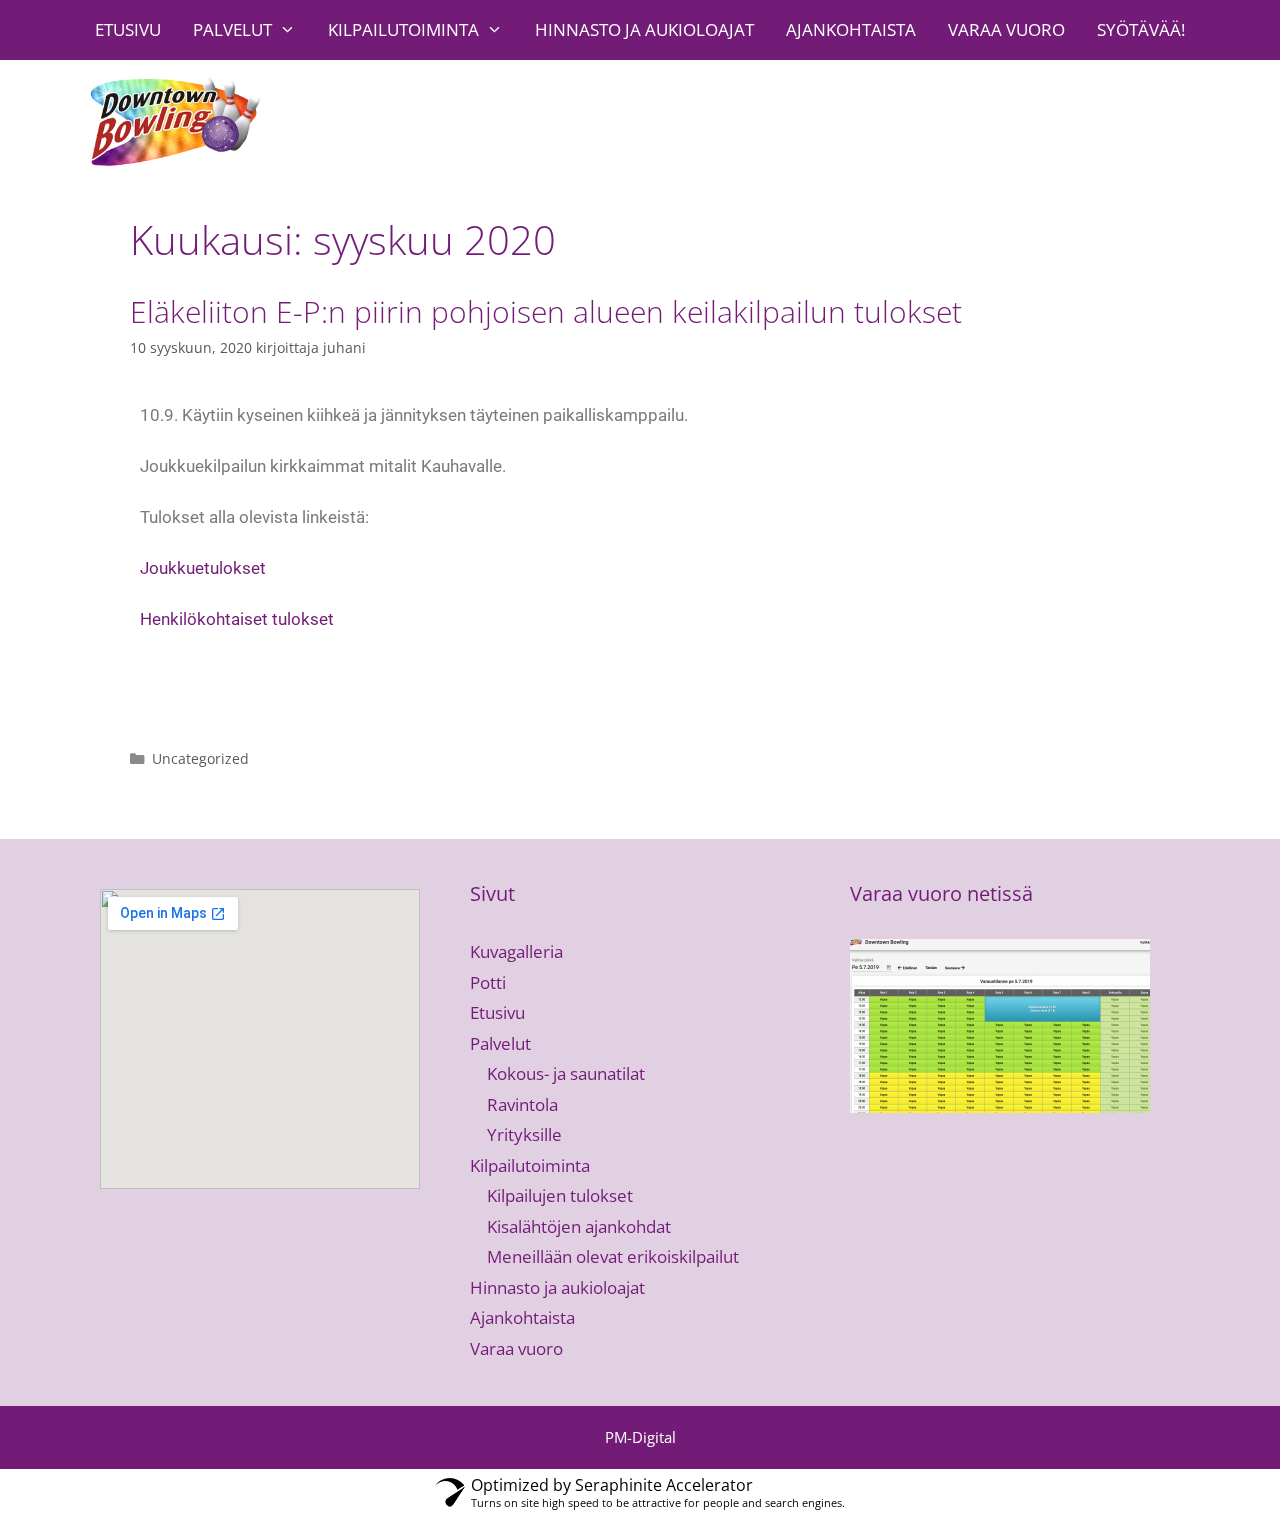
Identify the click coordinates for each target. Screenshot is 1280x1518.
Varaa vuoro (1006, 29)
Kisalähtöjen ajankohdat (579, 1226)
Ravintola (522, 1104)
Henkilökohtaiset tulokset (237, 619)
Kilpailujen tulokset (560, 1195)
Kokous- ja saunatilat (566, 1073)
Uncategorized (200, 758)
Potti (488, 982)
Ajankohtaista (851, 29)
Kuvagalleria (516, 951)
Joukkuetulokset (203, 568)
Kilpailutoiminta (403, 29)
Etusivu (128, 29)
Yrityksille (524, 1134)
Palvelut (232, 29)
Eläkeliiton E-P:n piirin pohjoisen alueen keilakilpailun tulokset (546, 311)
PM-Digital (640, 1437)
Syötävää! (1141, 29)
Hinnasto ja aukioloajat (644, 29)
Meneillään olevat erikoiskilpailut (613, 1256)
